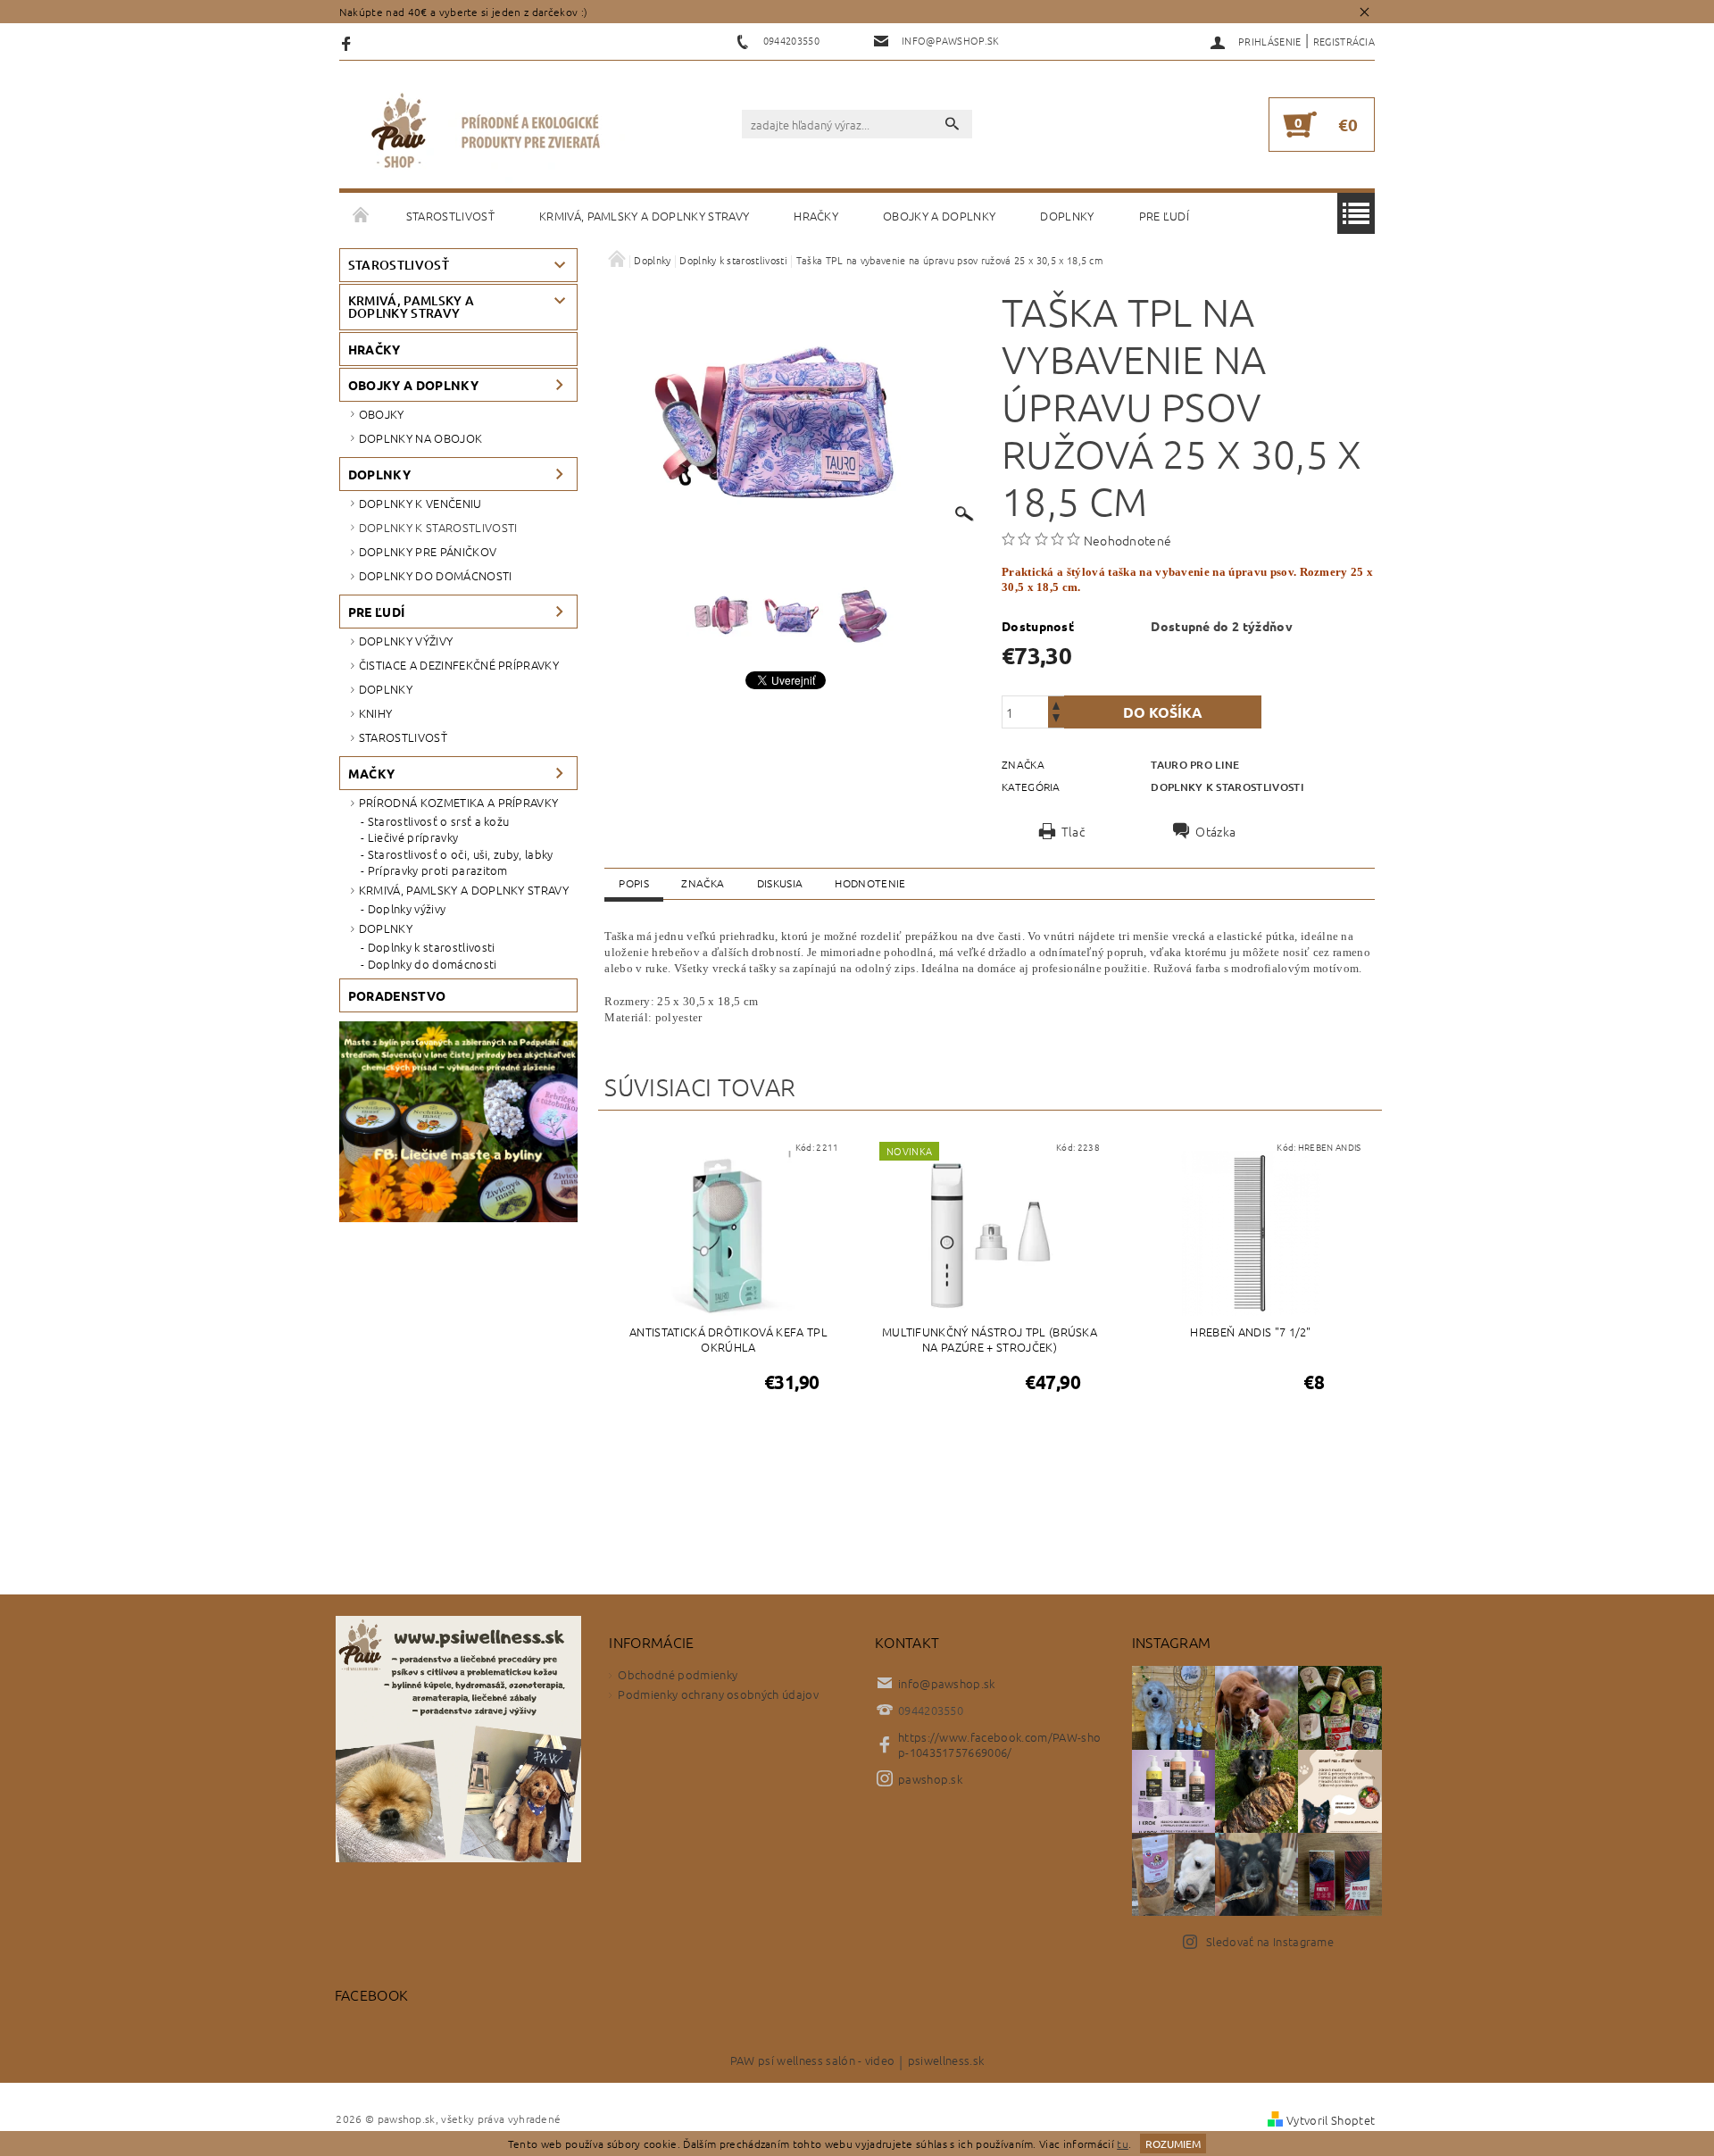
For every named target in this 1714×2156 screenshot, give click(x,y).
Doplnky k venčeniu (420, 503)
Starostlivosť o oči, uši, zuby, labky (461, 854)
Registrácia (1344, 41)
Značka (703, 883)
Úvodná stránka (362, 216)
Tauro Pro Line (1195, 765)
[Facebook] (349, 42)
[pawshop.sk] (487, 133)
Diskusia (780, 883)
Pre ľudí (1165, 216)
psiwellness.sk (946, 2061)
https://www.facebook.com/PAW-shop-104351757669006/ (999, 1744)
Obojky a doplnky (939, 216)
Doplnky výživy (406, 641)
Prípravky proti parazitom (438, 870)
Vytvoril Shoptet (1331, 2120)
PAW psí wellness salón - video (813, 2061)
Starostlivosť (450, 216)
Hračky (816, 216)
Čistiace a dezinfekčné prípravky (459, 665)
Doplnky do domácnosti (436, 575)
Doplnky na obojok (420, 438)
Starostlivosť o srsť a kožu (439, 821)
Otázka (1215, 831)
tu (1123, 2144)
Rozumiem (1173, 2144)
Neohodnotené (1128, 540)
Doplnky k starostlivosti (438, 527)
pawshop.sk (930, 1779)
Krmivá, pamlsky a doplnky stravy (644, 216)
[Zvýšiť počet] (1056, 704)
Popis (634, 883)
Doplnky (1067, 216)
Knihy (376, 713)
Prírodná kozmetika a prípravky (459, 802)
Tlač (1073, 831)
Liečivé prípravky (413, 837)
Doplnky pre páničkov (428, 551)
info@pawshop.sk (947, 1683)
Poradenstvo (397, 995)
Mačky (372, 773)
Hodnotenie (870, 883)
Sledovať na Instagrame (1270, 1941)
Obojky (382, 414)
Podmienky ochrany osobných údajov (718, 1694)
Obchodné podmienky (678, 1674)
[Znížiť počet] (1056, 720)
